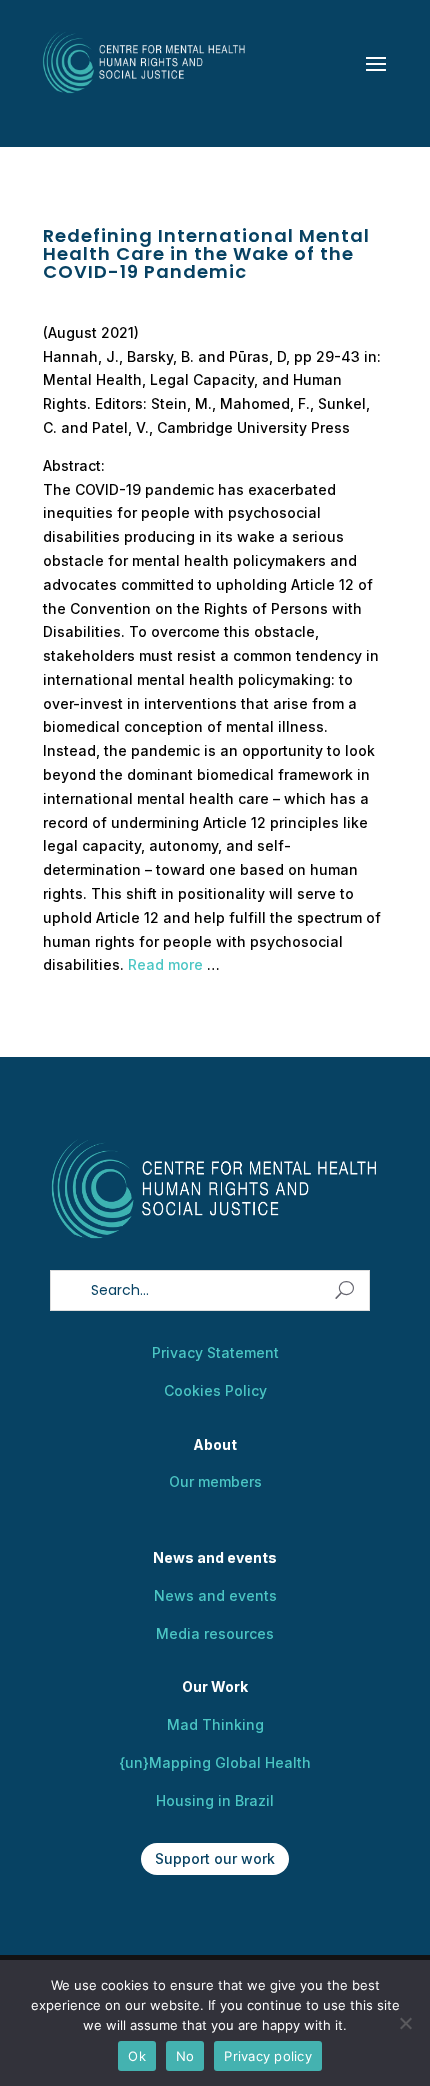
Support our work (215, 1858)
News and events (215, 1595)
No (185, 2056)
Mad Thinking (215, 1724)
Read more (165, 964)
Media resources (215, 1633)
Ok (137, 2056)
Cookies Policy (215, 1390)
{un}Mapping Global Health (215, 1762)
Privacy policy (268, 2056)
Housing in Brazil (215, 1800)
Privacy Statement (215, 1352)
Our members (215, 1481)
